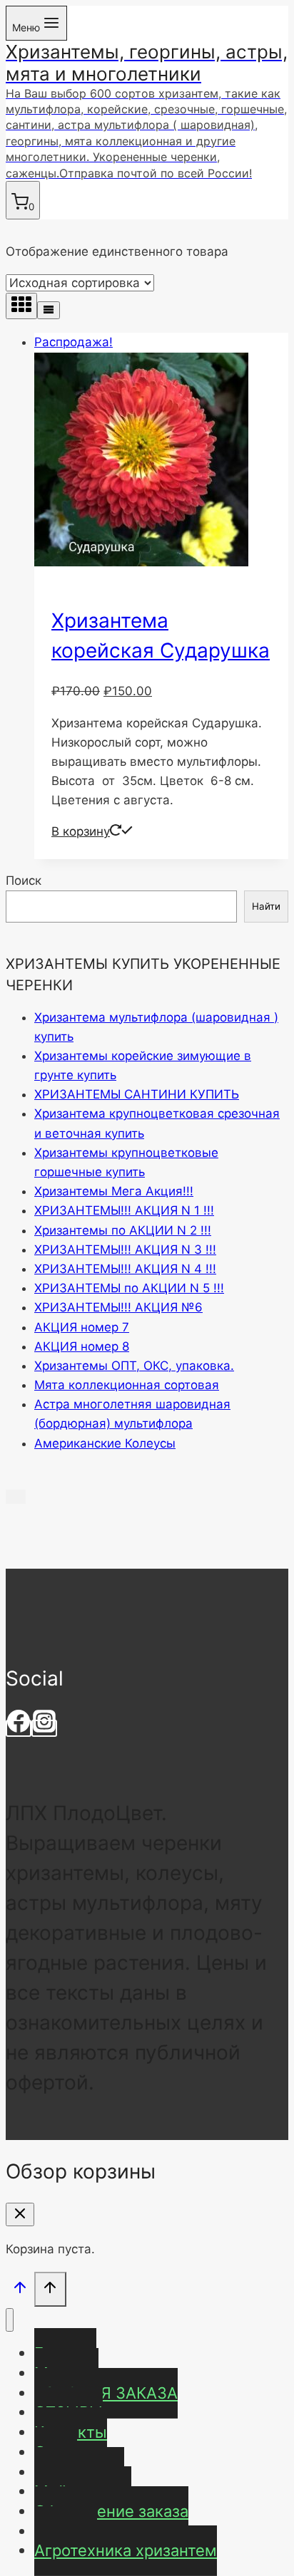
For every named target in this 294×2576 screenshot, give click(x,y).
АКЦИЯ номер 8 (82, 1346)
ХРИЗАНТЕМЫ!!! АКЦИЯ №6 (118, 1307)
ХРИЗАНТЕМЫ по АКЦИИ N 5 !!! (129, 1288)
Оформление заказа (111, 2511)
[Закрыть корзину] (20, 2214)
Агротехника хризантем (126, 2550)
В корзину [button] (81, 831)
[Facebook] (19, 1728)
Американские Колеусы (105, 1443)
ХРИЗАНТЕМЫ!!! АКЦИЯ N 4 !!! (125, 1269)
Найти (266, 906)
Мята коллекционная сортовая (127, 1385)
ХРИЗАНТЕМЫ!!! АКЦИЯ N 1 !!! (124, 1210)
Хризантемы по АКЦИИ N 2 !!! (123, 1230)
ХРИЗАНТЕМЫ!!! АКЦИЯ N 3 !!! (125, 1250)
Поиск (24, 881)
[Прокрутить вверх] (20, 2291)
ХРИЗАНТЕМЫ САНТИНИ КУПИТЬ (137, 1094)
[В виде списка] (49, 310)
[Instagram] (44, 1728)
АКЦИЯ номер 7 (82, 1327)
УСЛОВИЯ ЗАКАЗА (106, 2393)
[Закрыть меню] (10, 2320)
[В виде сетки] (21, 306)
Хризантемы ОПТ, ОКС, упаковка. (134, 1366)
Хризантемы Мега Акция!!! (114, 1191)
